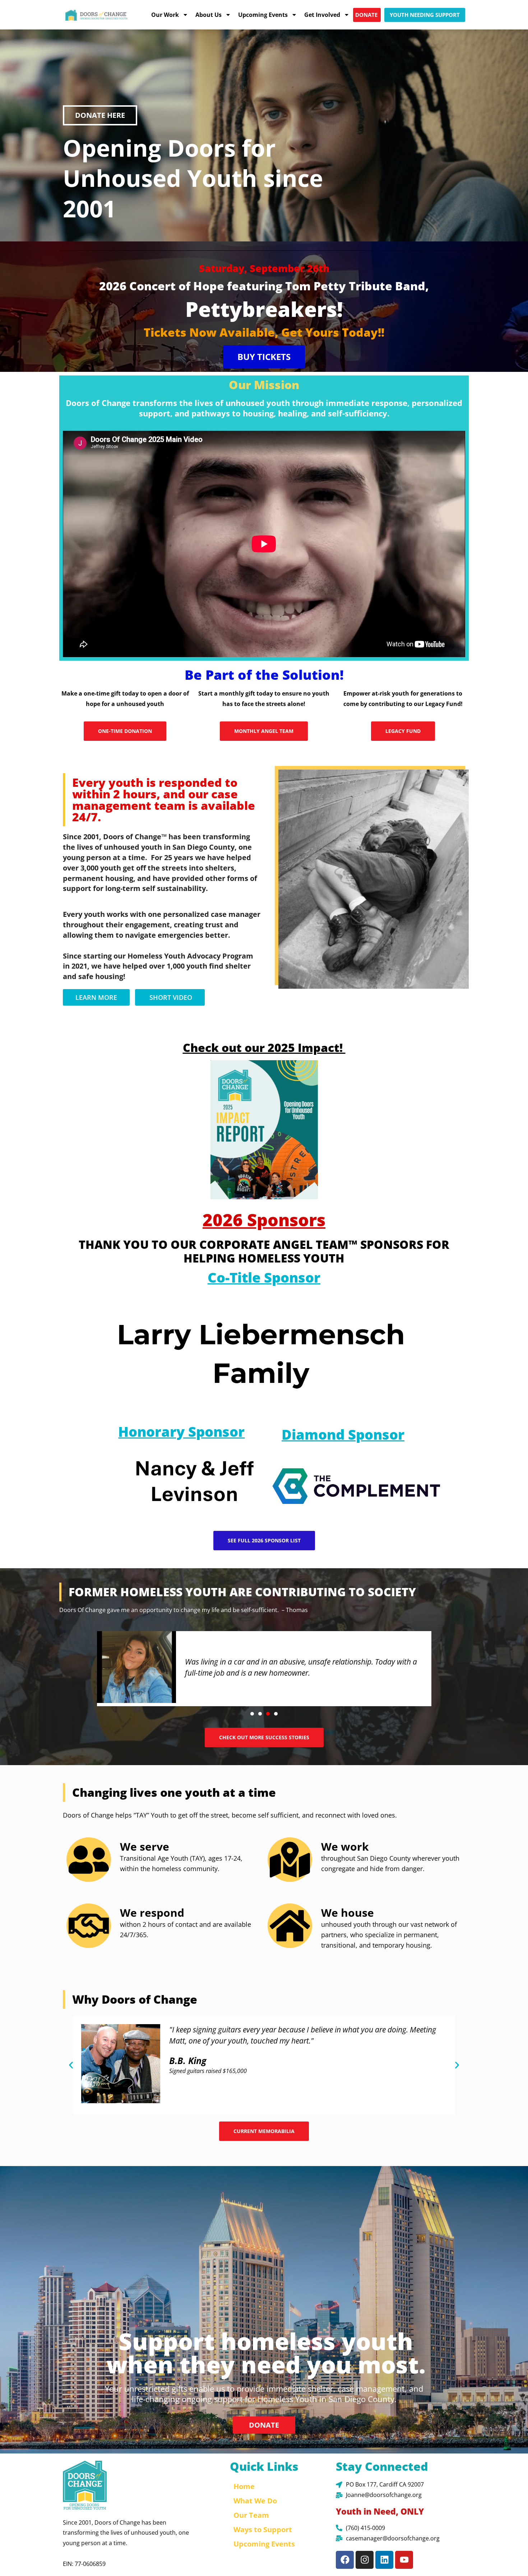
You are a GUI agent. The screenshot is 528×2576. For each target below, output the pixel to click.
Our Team (251, 2515)
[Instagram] (365, 2560)
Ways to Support (263, 2529)
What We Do (255, 2501)
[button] (252, 1714)
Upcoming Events (263, 15)
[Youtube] (404, 2560)
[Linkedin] (384, 2560)
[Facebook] (345, 2560)
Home (244, 2486)
